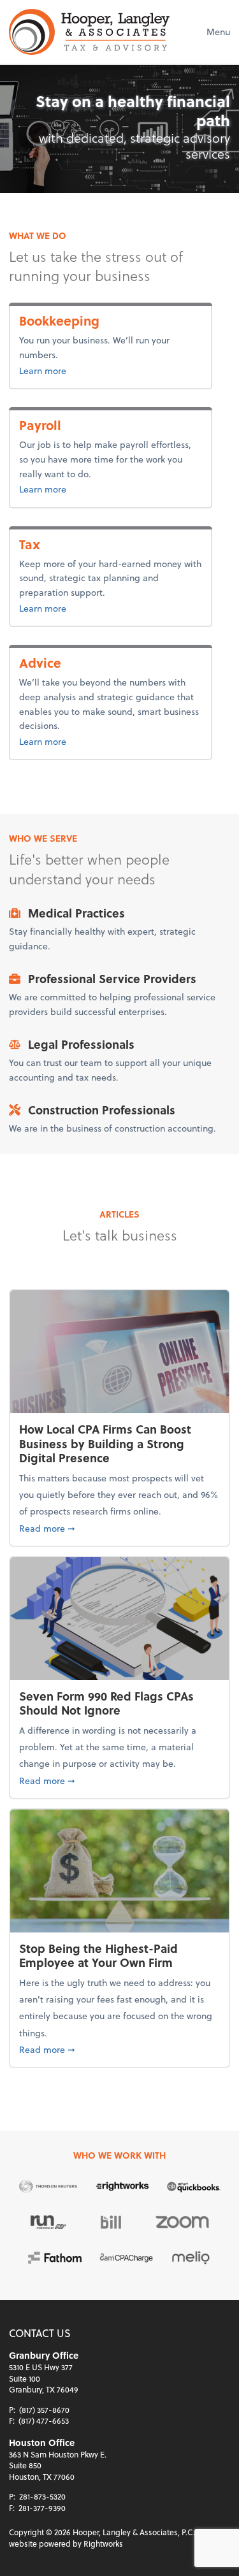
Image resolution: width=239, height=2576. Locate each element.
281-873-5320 (42, 2496)
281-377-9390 (42, 2508)
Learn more (84, 370)
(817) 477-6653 (44, 2421)
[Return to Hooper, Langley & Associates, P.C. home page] (89, 32)
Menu (218, 32)
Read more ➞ (119, 1528)
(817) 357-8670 (44, 2410)
